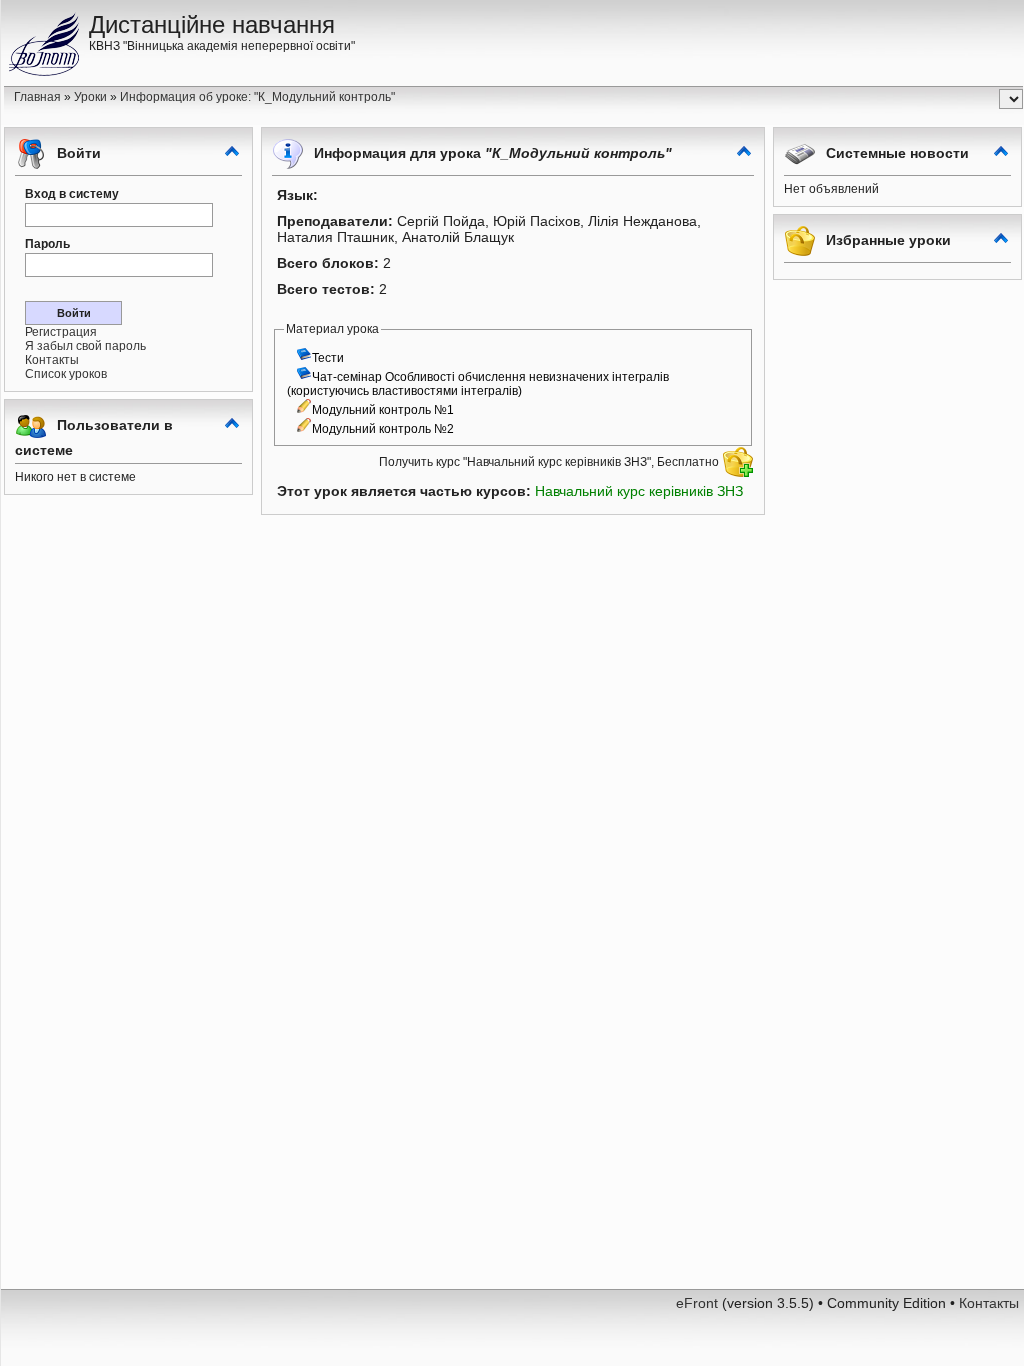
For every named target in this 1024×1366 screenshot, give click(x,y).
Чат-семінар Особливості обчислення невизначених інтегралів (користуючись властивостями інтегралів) (478, 384)
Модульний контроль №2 (383, 429)
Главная (37, 97)
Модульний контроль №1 (383, 410)
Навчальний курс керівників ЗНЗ (639, 491)
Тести (328, 358)
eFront (697, 1303)
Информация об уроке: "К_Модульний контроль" (257, 97)
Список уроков (66, 374)
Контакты (52, 360)
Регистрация (61, 332)
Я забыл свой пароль (85, 346)
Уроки (90, 97)
